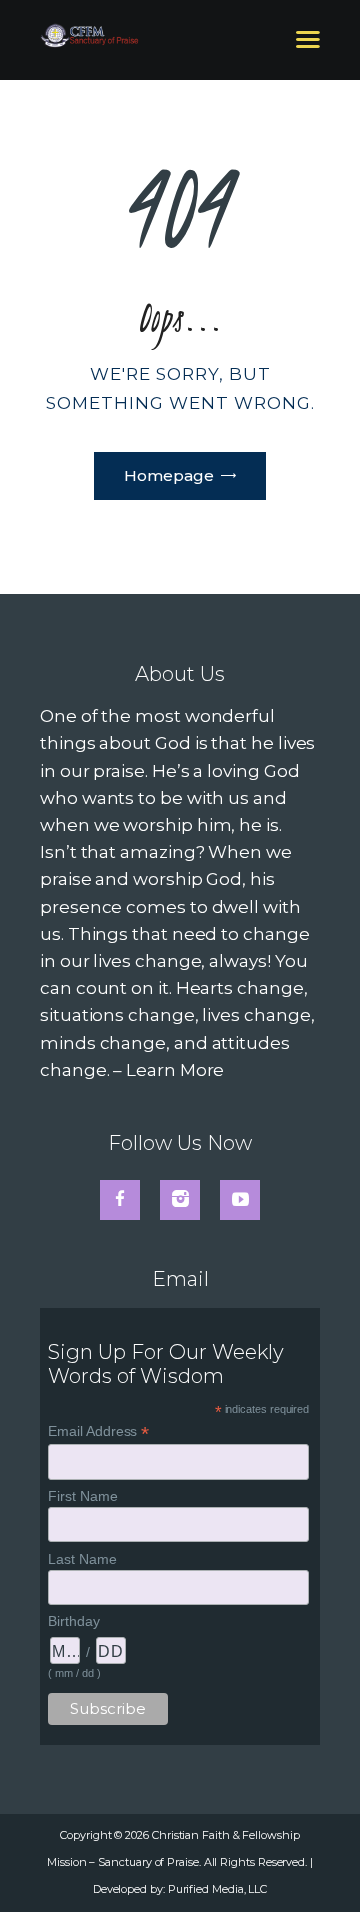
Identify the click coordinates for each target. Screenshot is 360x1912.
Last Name (82, 1559)
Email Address (98, 1431)
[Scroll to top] (323, 1864)
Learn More (175, 1070)
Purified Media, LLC (217, 1889)
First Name (82, 1496)
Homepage (169, 475)
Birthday (73, 1621)
